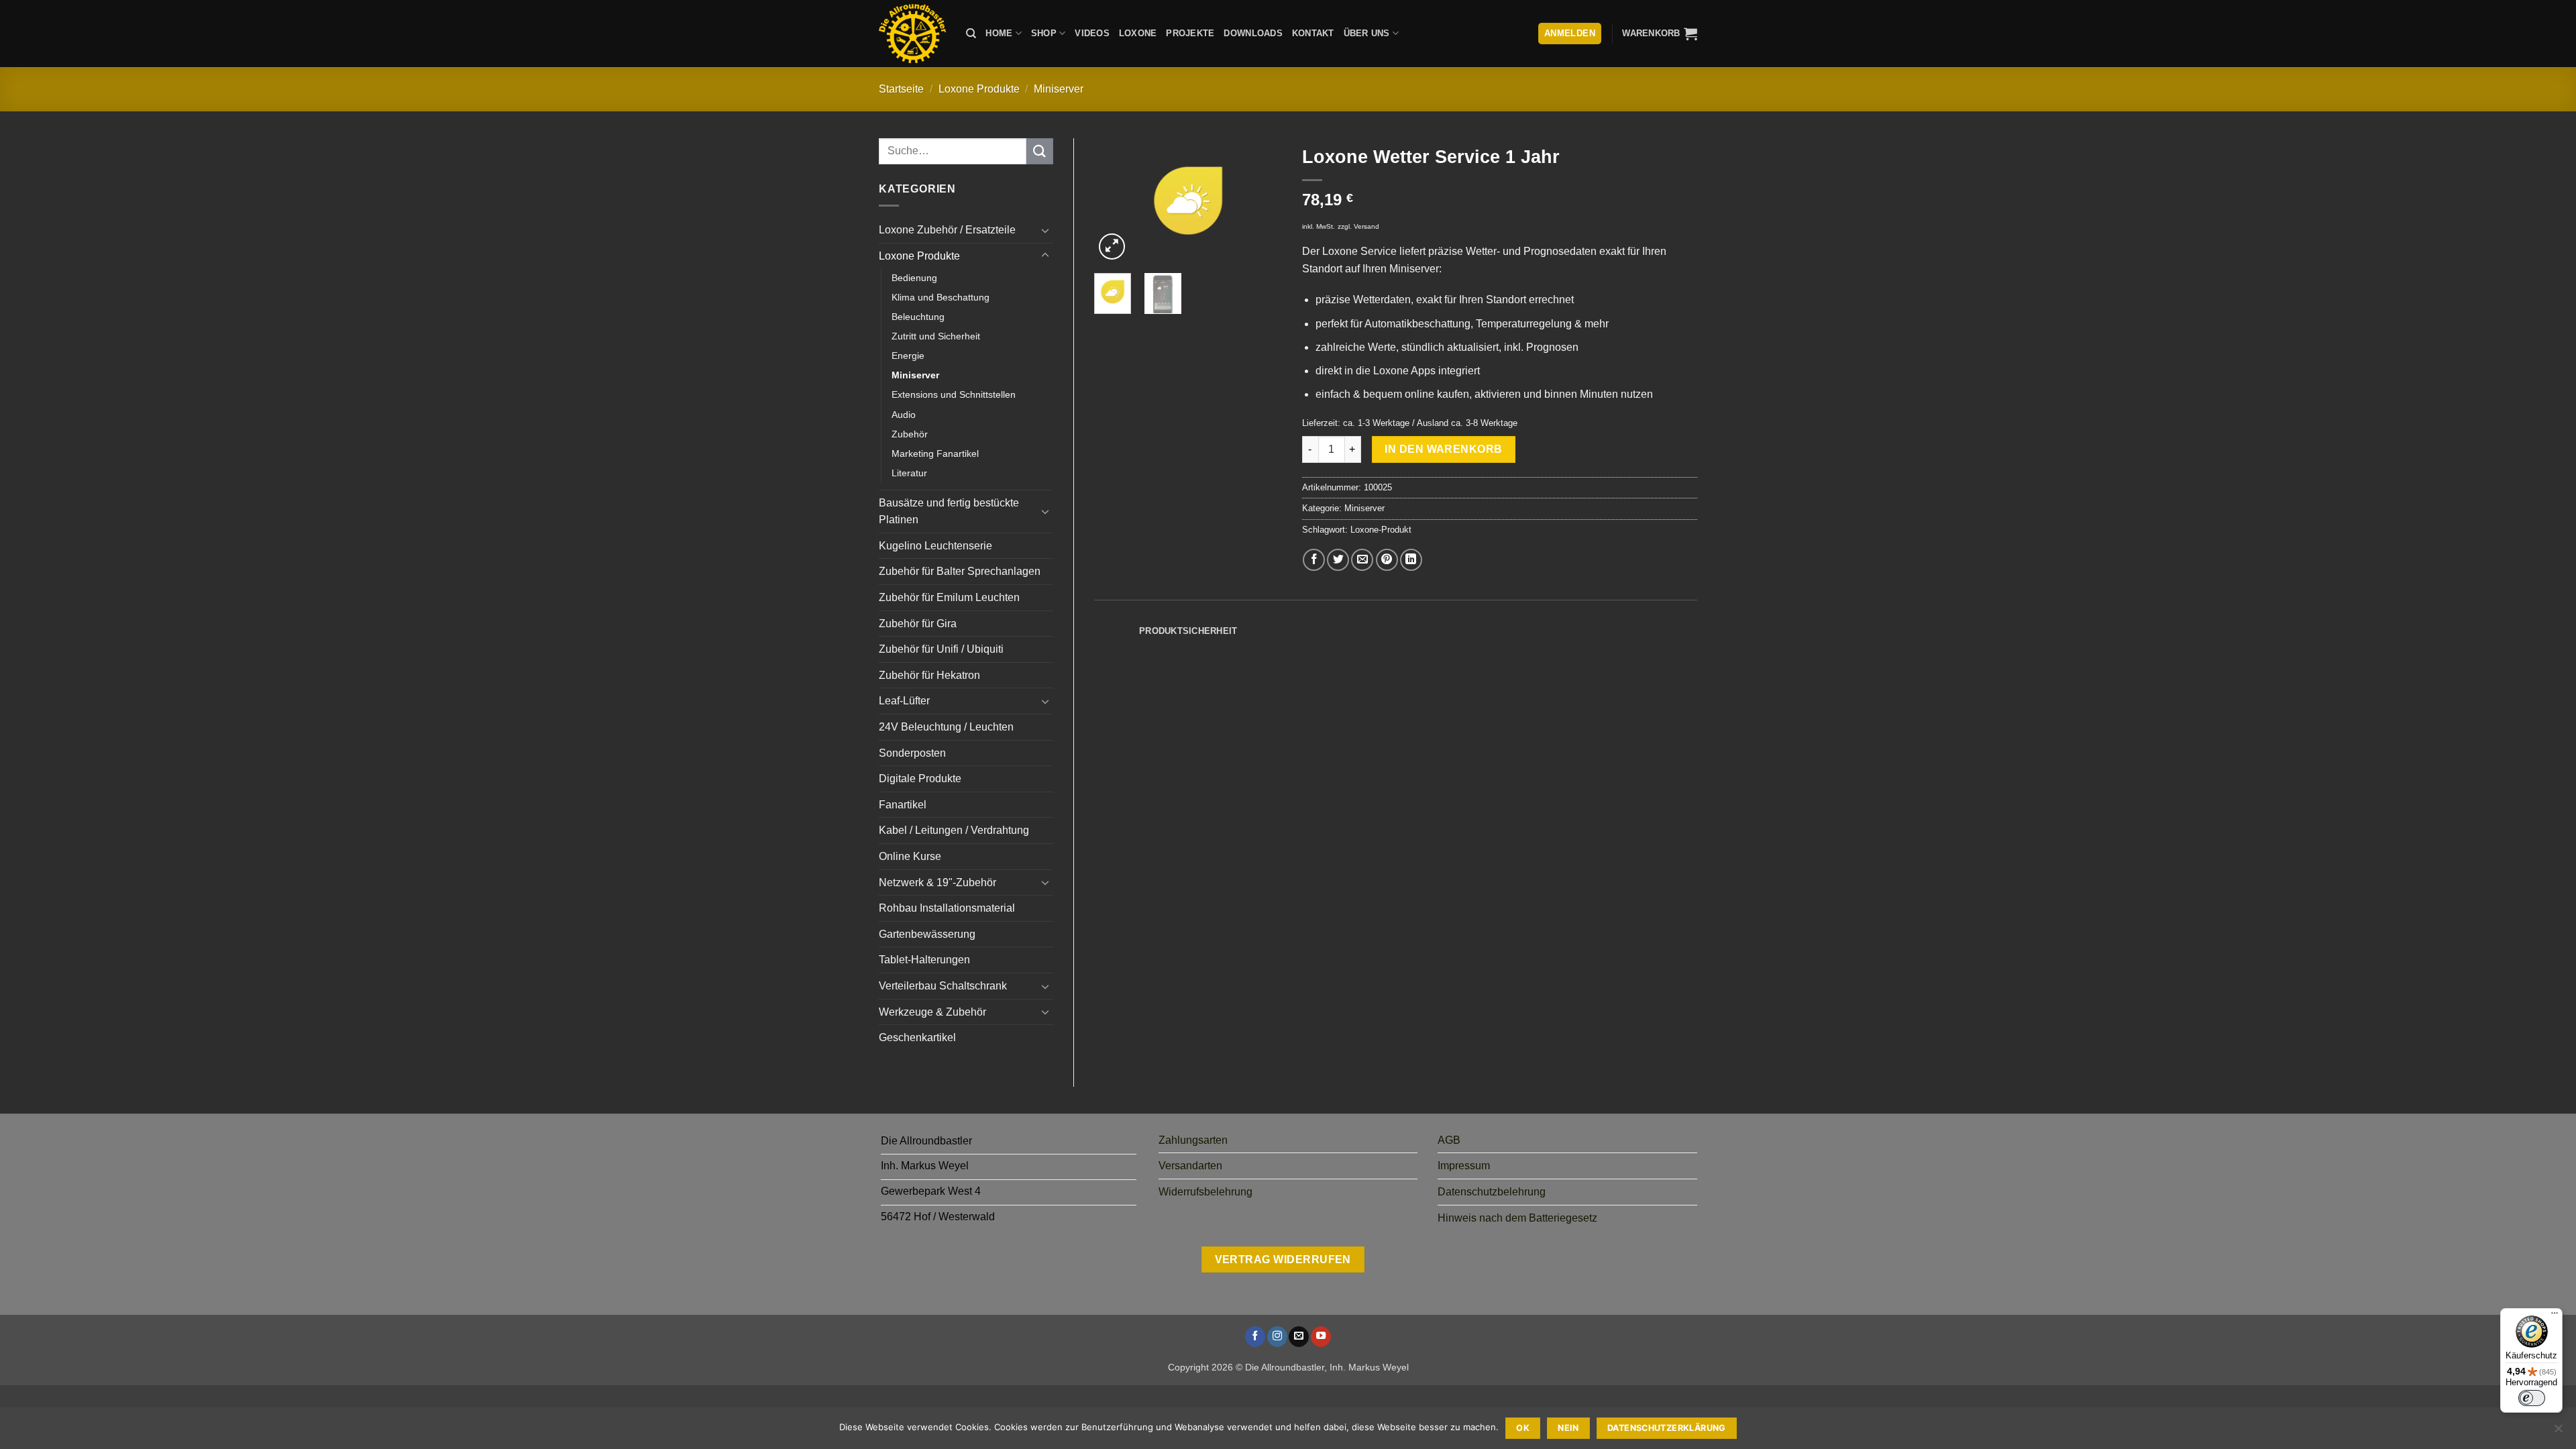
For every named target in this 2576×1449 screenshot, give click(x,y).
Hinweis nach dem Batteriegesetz (1517, 1218)
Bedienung (914, 278)
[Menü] (2555, 1316)
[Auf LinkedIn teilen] (1411, 560)
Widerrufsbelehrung (1205, 1192)
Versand (1366, 226)
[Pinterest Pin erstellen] (1387, 560)
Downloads (1253, 33)
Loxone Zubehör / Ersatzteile (947, 230)
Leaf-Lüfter (904, 701)
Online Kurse (910, 856)
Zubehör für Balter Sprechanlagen (960, 571)
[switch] (2532, 1398)
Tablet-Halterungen (924, 960)
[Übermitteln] (1040, 151)
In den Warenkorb (1443, 449)
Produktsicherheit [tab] (1188, 631)
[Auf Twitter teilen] (1338, 560)
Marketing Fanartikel (935, 453)
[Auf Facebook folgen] (1255, 1337)
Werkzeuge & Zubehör (932, 1012)
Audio (904, 415)
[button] (1660, 34)
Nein (1568, 1428)
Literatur (909, 473)
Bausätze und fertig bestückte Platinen (949, 512)
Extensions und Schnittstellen (954, 394)
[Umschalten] (1045, 230)
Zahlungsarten (1193, 1140)
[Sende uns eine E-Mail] (1299, 1337)
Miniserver (1059, 89)
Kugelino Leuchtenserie (935, 546)
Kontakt (1313, 33)
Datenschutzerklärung (1667, 1428)
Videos (1092, 33)
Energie (908, 356)
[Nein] (2558, 1432)
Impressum (1464, 1166)
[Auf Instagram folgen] (1277, 1337)
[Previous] (1115, 201)
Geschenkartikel (917, 1037)
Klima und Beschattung (941, 297)
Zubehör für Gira (918, 624)
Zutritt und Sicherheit (936, 336)
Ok (1523, 1428)
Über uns (1367, 33)
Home (999, 33)
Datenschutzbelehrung (1492, 1192)
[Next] (1261, 201)
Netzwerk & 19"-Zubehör (937, 882)
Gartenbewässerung (927, 934)
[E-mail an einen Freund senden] (1362, 560)
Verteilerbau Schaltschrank (943, 986)
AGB (1449, 1140)
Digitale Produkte (920, 779)
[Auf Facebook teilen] (1314, 560)
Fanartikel (903, 805)
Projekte (1190, 33)
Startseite (901, 89)
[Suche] (971, 34)
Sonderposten (912, 753)
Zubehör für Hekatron (929, 675)
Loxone (1138, 33)
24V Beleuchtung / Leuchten (946, 727)
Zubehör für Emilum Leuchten (949, 597)
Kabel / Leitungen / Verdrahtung (954, 830)
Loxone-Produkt (1381, 530)
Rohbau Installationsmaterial (947, 908)
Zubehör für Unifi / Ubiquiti (941, 649)
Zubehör (910, 434)
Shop (1044, 33)
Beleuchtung (918, 317)
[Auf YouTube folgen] (1321, 1337)
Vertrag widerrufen (1283, 1259)
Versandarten (1190, 1166)
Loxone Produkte (979, 89)
